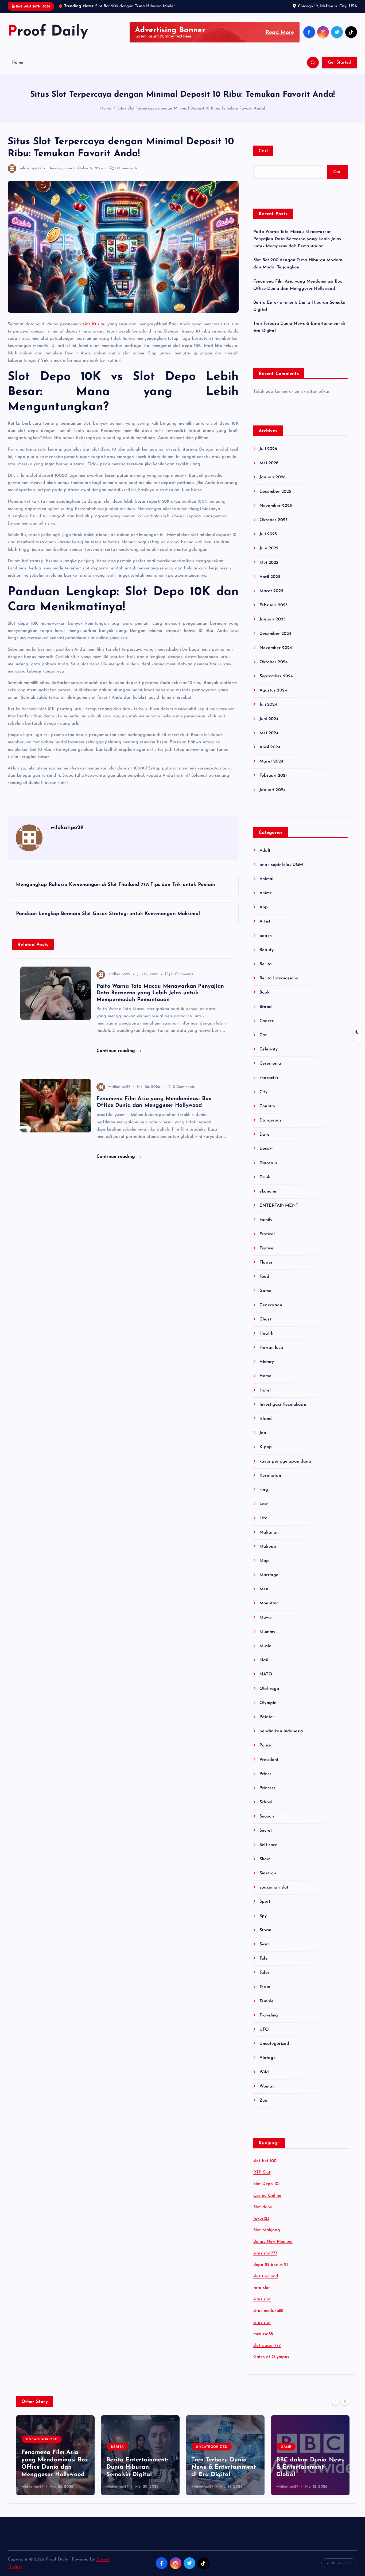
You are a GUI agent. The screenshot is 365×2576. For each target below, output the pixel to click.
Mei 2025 (269, 563)
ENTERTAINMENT (279, 1206)
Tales (265, 1973)
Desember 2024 (275, 634)
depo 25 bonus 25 (271, 2265)
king (264, 1490)
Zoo (263, 2101)
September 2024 (276, 676)
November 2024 (276, 648)
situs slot (262, 2299)
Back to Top (342, 2563)
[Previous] (336, 2401)
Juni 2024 (269, 719)
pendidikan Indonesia (281, 1731)
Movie (266, 1618)
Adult (265, 851)
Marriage (269, 1575)
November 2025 (276, 506)
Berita (266, 964)
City (263, 1092)
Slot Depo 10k (267, 2184)
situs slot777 (265, 2253)
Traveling (269, 2015)
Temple (267, 2001)
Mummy (267, 1632)
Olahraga (269, 1689)
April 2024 (270, 747)
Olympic (268, 1703)
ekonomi (268, 1191)
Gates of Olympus (271, 2357)
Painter (267, 1717)
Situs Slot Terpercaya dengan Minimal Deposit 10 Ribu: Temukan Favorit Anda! (191, 109)
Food (264, 1277)
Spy (263, 1916)
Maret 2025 (271, 591)
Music (265, 1646)
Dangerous (270, 1120)
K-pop (266, 1447)
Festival (267, 1234)
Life (263, 1518)
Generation (271, 1305)
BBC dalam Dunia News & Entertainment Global (310, 2467)
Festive (266, 1248)
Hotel (265, 1390)
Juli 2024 (268, 705)
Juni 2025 (269, 548)
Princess (267, 1788)
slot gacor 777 (267, 2346)
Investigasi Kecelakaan (283, 1405)
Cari (263, 151)
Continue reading (117, 1051)
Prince (266, 1774)
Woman (267, 2086)
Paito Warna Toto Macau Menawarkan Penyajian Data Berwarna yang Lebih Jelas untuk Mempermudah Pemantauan (297, 239)
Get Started (340, 62)
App (264, 907)
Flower (266, 1262)
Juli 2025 (268, 534)
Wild (264, 2072)
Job (263, 1433)
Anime (266, 893)
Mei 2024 (269, 733)
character (269, 1078)
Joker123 (261, 2219)
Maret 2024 (271, 761)
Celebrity (269, 1049)
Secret (266, 1831)
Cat (263, 1035)
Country (267, 1106)
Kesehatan (270, 1476)
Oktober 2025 (273, 520)
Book (264, 992)
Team (265, 1987)
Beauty (267, 950)
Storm (265, 1930)
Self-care (268, 1845)
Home (18, 62)
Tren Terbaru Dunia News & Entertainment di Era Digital (224, 2467)
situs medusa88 (268, 2311)
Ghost (265, 1319)
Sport (265, 1902)
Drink (265, 1177)
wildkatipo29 (31, 168)
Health (266, 1334)
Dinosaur (268, 1163)
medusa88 (263, 2334)
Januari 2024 (273, 790)
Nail (264, 1660)
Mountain (269, 1603)
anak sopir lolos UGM (281, 865)
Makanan (269, 1533)
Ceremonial (271, 1064)
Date (265, 1135)
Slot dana (263, 2207)
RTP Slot (262, 2172)
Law (264, 1504)
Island (266, 1419)
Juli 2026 (268, 449)
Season (267, 1816)
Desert (266, 1149)
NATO (266, 1674)
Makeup (268, 1547)
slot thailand (266, 2276)
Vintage (268, 2058)
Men (264, 1589)
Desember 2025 (275, 492)
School (266, 1802)
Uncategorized (61, 168)
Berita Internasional (279, 978)
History (267, 1362)
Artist (265, 921)
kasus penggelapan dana (285, 1461)
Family (266, 1220)
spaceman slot (274, 1887)
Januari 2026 (273, 477)
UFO (264, 2030)
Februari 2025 (273, 605)
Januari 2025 (272, 619)
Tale (264, 1959)
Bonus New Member (273, 2242)
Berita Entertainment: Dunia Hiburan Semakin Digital (137, 2467)
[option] (55, 2455)
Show (265, 1859)
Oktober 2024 (274, 662)
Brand (266, 1007)
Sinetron (268, 1873)
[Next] (345, 2401)
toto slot (262, 2288)
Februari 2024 (274, 776)
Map (264, 1561)
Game (265, 1291)
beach (266, 936)
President (269, 1760)
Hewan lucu (271, 1348)
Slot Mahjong (267, 2230)
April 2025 (270, 577)
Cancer (267, 1021)
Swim (265, 1944)
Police (265, 1745)
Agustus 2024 (273, 690)
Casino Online (267, 2196)
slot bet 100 (265, 2161)
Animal (266, 879)
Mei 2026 (269, 463)
